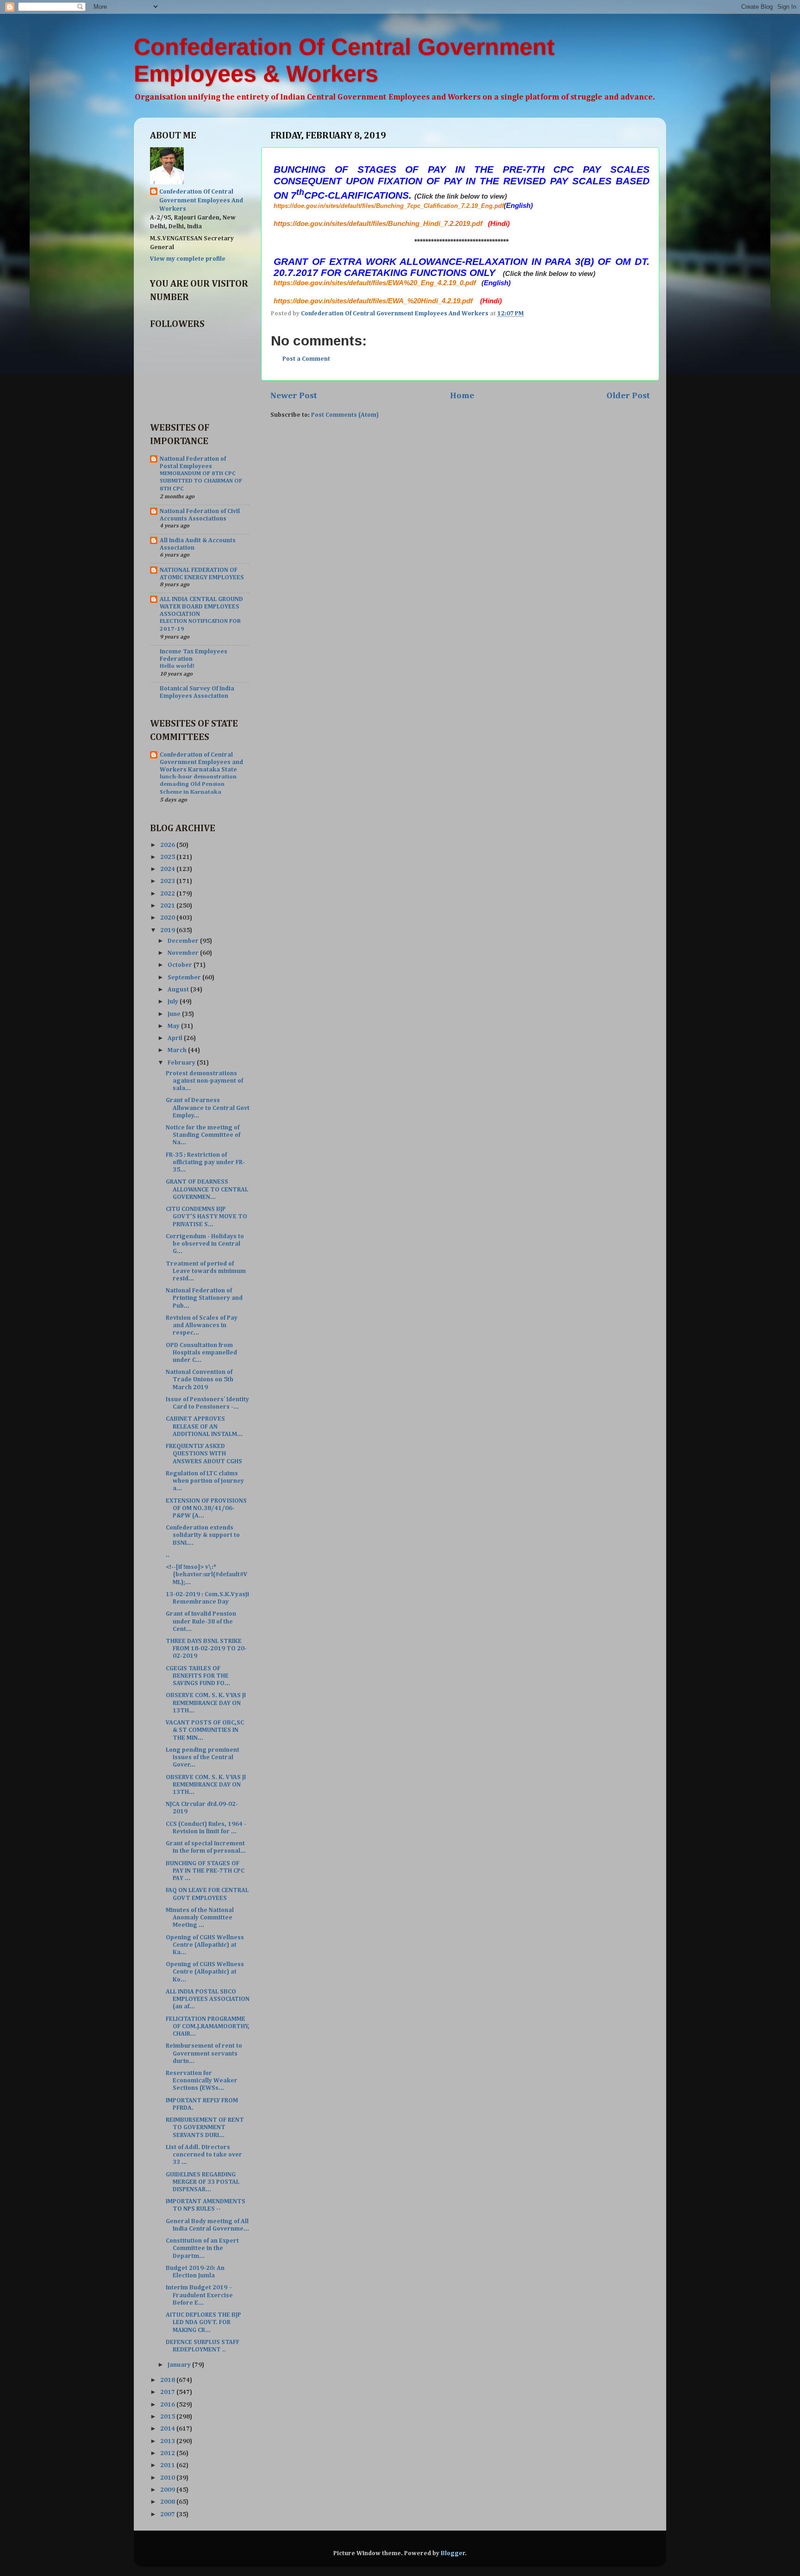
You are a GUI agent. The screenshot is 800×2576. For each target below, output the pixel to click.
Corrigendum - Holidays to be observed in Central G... (205, 1244)
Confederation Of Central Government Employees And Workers (201, 201)
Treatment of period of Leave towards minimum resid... (206, 1271)
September (185, 978)
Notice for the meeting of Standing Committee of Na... (203, 1135)
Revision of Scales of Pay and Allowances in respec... (202, 1325)
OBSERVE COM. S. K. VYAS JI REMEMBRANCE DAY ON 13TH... (206, 1703)
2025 (168, 857)
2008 (168, 2502)
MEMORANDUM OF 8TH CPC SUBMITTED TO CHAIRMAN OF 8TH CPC (201, 481)
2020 (168, 918)
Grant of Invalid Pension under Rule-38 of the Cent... (201, 1621)
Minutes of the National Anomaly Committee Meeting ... (200, 1918)
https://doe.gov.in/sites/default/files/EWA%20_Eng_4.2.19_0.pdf (375, 283)
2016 (168, 2405)
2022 (168, 894)
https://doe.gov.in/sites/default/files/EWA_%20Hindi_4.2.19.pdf (373, 301)
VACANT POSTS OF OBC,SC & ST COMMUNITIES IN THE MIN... (205, 1730)
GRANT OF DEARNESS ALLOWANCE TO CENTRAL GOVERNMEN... (207, 1189)
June (175, 1014)
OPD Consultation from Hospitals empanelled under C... (201, 1353)
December (184, 941)
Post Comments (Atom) (345, 415)
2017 (168, 2392)
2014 (168, 2429)
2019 (168, 930)
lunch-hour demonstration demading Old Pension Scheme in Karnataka (198, 784)
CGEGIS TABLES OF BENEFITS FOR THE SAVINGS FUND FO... (198, 1676)
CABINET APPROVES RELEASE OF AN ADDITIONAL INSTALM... (204, 1426)
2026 (168, 845)
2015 (168, 2417)
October (181, 965)
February (182, 1063)
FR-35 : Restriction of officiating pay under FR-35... (205, 1162)
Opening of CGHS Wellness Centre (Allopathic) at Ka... (205, 1945)
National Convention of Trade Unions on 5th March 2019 (200, 1379)
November (184, 953)
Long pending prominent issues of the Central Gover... (203, 1757)
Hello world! (177, 666)
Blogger (453, 2553)
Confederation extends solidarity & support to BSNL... (203, 1535)
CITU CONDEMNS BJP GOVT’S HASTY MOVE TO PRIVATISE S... (206, 1216)
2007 (168, 2514)
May (174, 1026)
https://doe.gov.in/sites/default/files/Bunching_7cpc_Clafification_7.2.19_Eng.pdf (389, 206)
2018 (168, 2380)
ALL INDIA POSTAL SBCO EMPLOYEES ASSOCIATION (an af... (208, 1999)
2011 (168, 2465)
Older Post (628, 396)
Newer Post (294, 396)
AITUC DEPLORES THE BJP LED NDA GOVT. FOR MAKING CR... (203, 2322)
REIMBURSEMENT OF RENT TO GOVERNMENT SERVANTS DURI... (205, 2127)
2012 (168, 2453)
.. (168, 1555)
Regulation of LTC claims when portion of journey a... (205, 1481)
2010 (168, 2478)
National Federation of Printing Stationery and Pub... (204, 1298)
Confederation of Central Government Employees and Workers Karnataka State (201, 762)
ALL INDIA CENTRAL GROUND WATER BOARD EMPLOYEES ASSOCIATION (201, 607)
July (174, 1002)
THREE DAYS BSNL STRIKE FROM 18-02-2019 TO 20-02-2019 (206, 1648)
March (178, 1050)
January (180, 2365)
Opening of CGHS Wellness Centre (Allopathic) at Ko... (205, 1972)
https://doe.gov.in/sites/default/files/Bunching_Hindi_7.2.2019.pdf (378, 224)
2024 (168, 869)
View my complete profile (188, 259)
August (179, 990)
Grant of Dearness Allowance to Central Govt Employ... (208, 1108)
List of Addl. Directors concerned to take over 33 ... (204, 2155)
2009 (168, 2490)
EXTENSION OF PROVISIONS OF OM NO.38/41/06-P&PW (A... (206, 1508)
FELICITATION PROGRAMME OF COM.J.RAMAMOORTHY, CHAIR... (208, 2026)
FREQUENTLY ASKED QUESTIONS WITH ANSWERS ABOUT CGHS (204, 1454)
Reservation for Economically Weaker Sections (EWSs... (202, 2081)
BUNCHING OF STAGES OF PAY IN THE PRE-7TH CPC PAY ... (205, 1871)
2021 (168, 906)
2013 (168, 2441)
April (176, 1038)
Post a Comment (306, 359)
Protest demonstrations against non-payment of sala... (204, 1081)
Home (462, 396)
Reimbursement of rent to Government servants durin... (204, 2053)
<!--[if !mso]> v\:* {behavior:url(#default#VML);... (207, 1574)
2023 (168, 881)
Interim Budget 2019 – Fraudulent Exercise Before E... (199, 2295)
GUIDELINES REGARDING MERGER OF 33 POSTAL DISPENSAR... (203, 2182)
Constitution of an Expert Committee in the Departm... (202, 2248)
